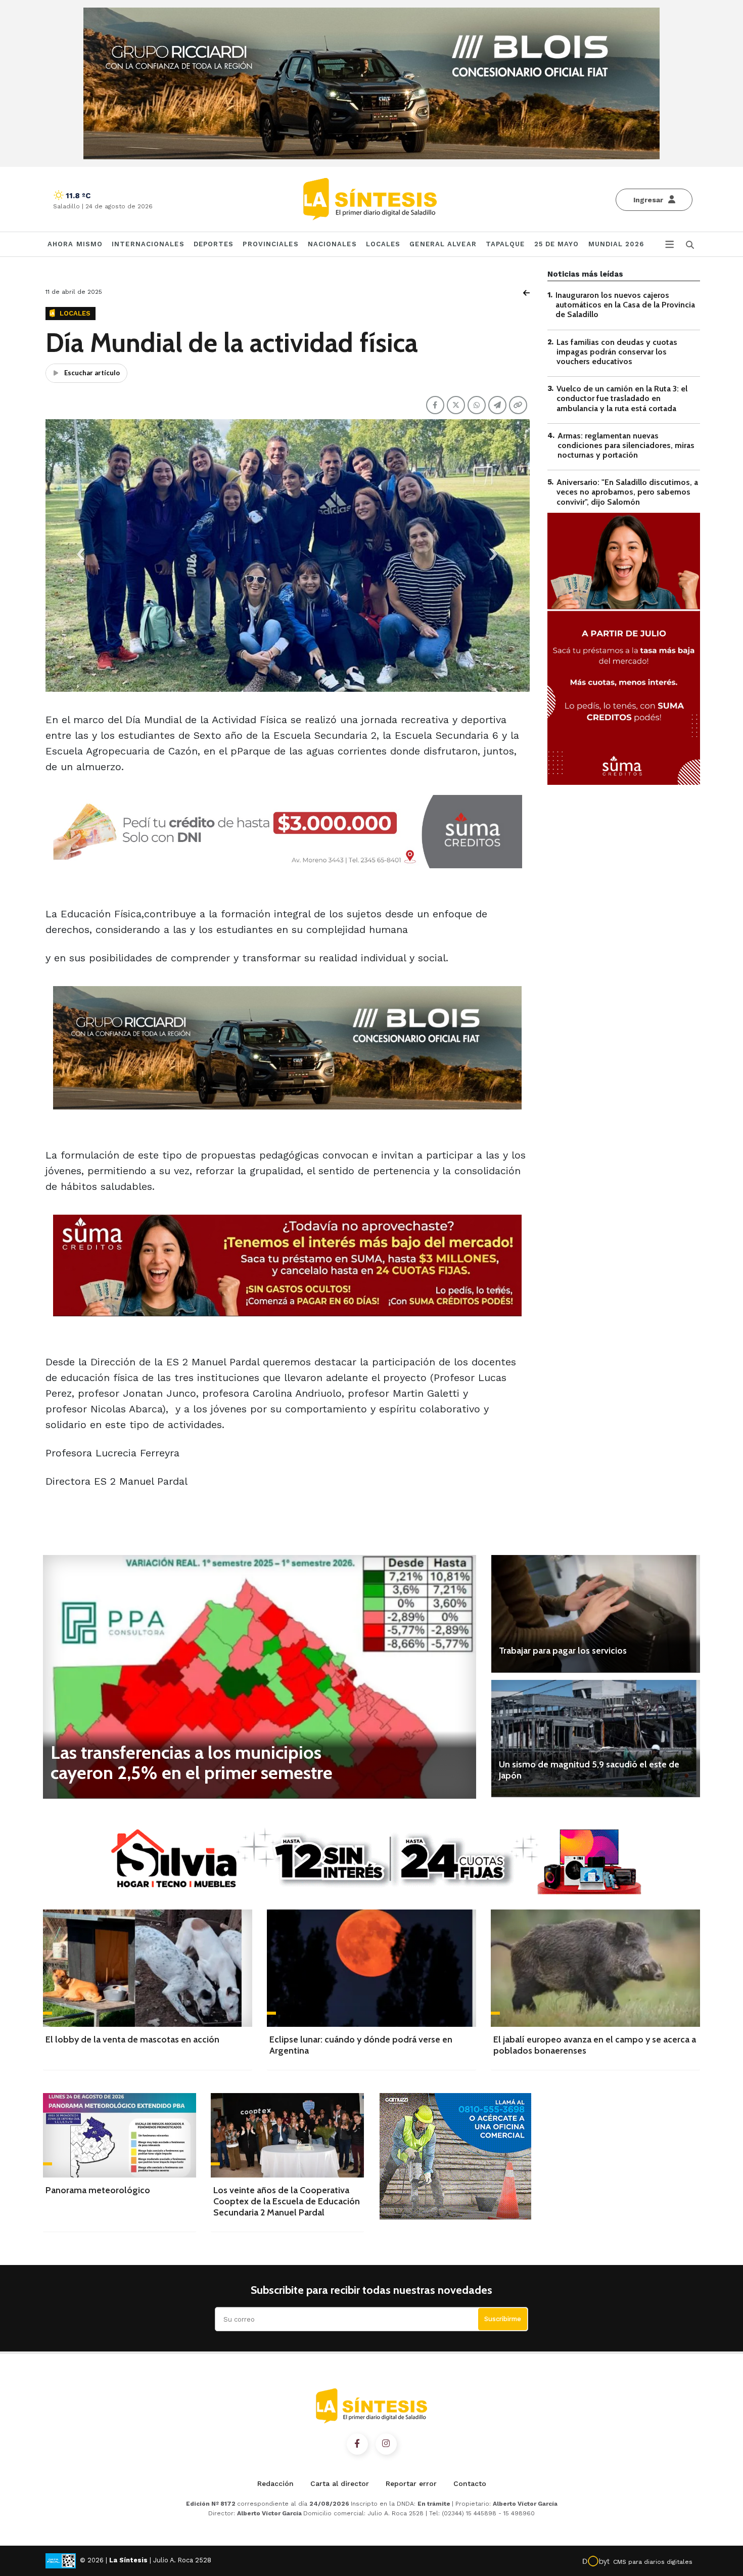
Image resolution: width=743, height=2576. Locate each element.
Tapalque (505, 244)
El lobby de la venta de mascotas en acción (132, 2039)
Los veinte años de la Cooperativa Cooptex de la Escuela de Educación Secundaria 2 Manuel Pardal (287, 2201)
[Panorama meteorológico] (120, 2135)
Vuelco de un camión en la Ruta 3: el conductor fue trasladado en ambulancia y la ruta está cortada (622, 398)
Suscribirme (503, 2319)
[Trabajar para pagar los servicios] (596, 1614)
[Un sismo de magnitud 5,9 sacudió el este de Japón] (596, 1739)
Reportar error (411, 2483)
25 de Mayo (557, 244)
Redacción (275, 2483)
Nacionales (332, 244)
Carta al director (340, 2483)
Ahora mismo (75, 244)
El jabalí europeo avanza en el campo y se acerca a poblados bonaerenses (595, 2045)
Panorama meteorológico (98, 2190)
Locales (383, 244)
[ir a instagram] (386, 2444)
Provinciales (270, 244)
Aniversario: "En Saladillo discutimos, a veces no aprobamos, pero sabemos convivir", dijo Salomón (627, 492)
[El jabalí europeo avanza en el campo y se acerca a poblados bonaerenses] (595, 1968)
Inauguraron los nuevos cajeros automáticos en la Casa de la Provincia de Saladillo (625, 305)
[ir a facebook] (357, 2444)
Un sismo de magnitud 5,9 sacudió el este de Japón (589, 1770)
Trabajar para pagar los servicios (563, 1651)
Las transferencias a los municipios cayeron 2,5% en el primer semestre (192, 1762)
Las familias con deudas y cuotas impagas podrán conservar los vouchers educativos (617, 352)
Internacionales (148, 244)
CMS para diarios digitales (653, 2562)
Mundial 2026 (616, 244)
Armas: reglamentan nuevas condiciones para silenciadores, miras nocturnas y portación (626, 445)
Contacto (470, 2483)
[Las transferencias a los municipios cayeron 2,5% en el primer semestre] (260, 1677)
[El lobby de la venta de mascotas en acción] (148, 1968)
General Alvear (443, 244)
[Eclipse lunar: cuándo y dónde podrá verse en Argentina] (371, 1968)
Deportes (214, 244)
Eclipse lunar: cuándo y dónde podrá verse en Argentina (361, 2045)
